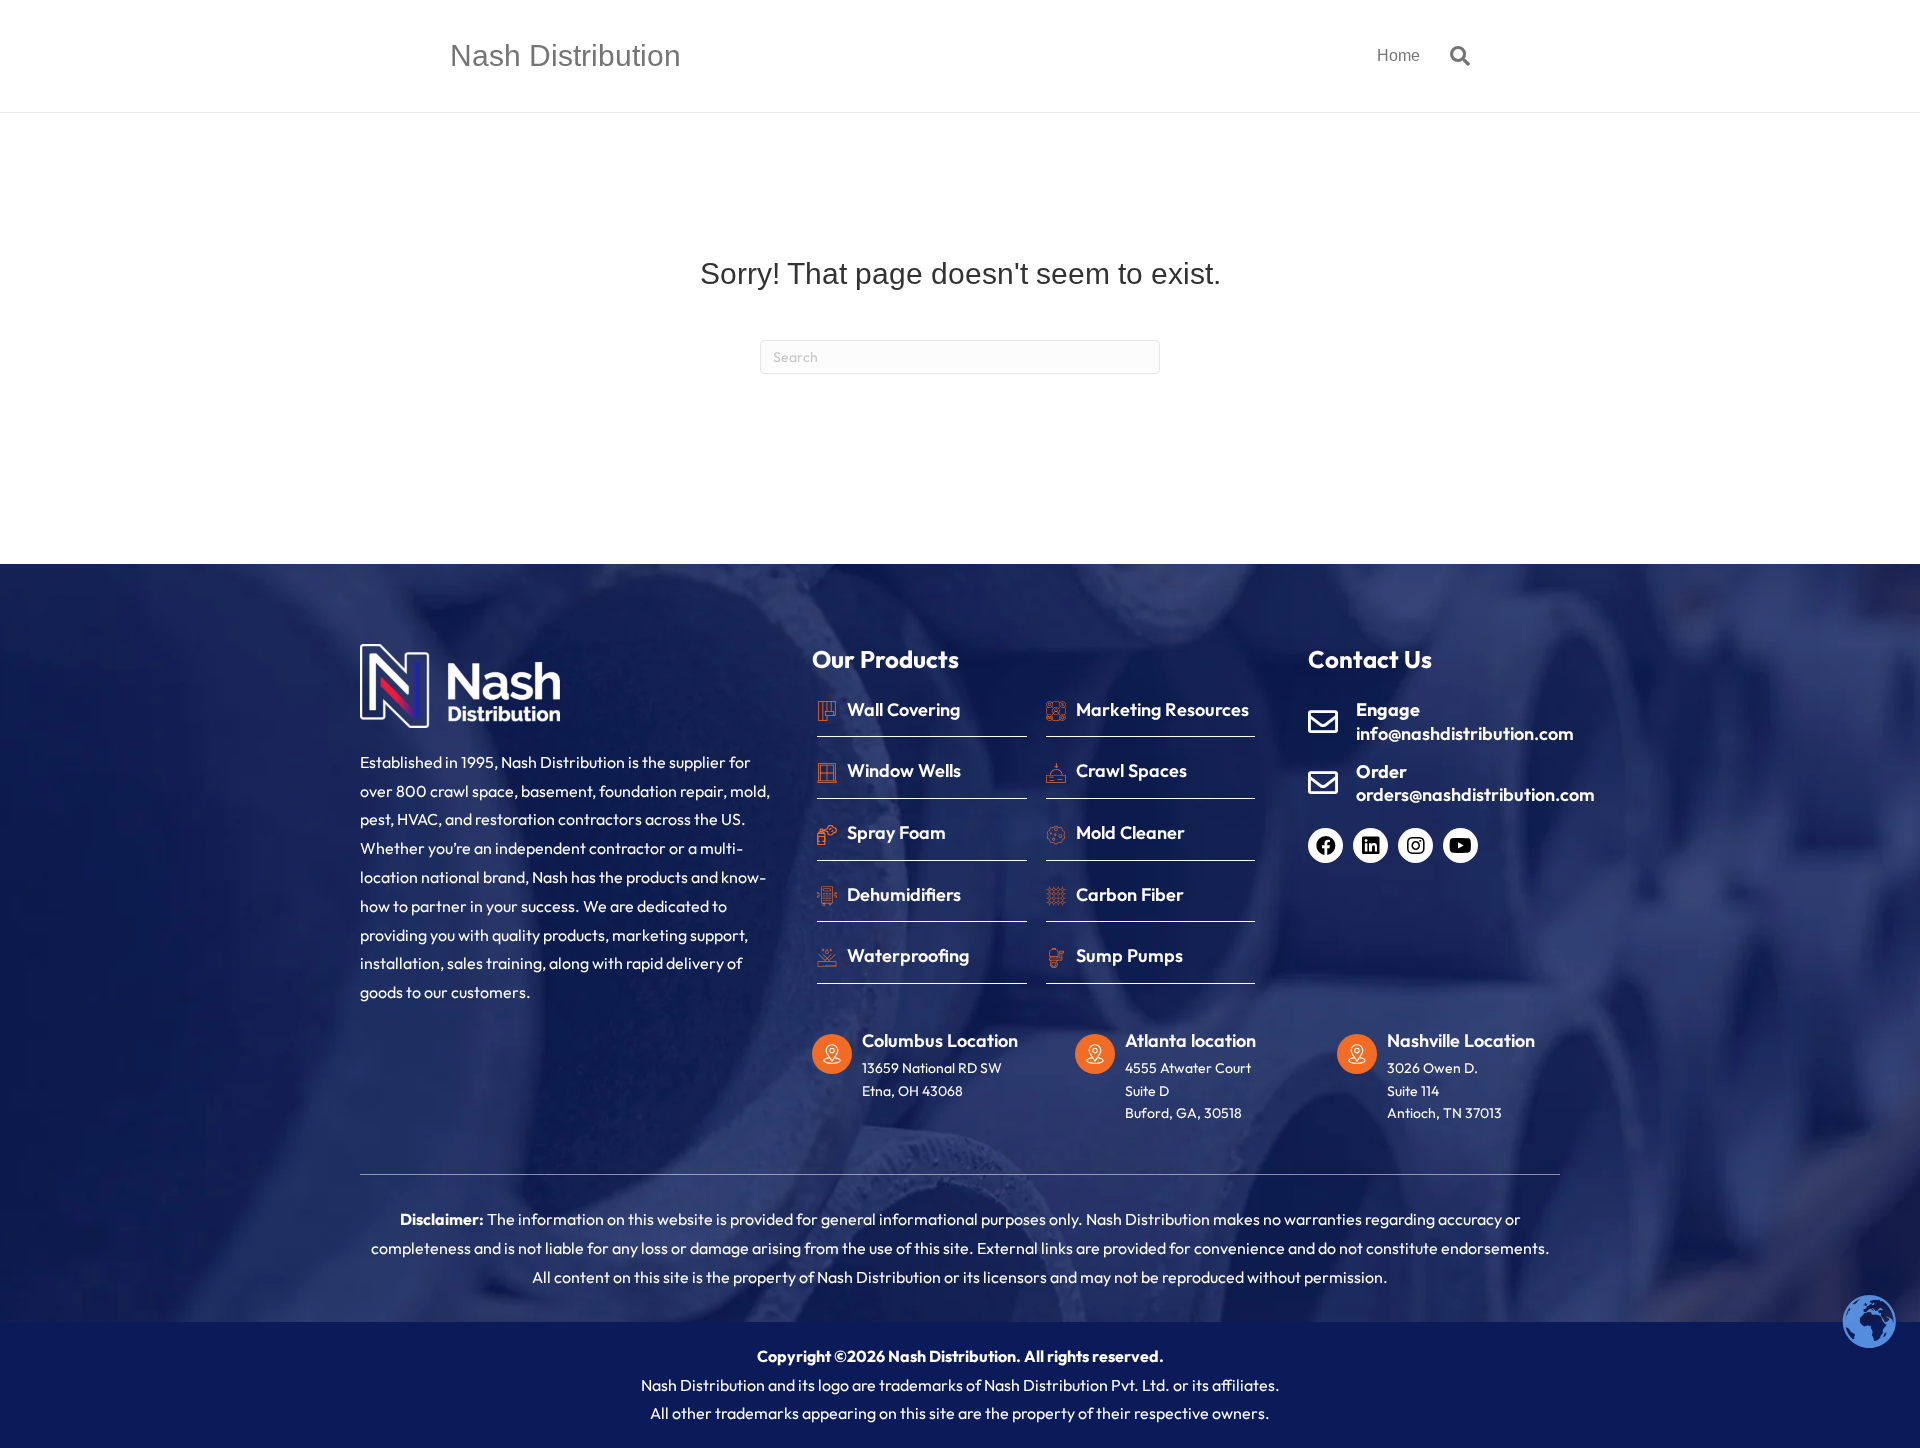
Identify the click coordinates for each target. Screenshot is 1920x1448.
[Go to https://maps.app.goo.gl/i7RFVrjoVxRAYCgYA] (1196, 1082)
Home (1398, 55)
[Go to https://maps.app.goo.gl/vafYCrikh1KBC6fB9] (1458, 1082)
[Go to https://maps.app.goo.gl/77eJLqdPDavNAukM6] (933, 1070)
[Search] (1452, 56)
